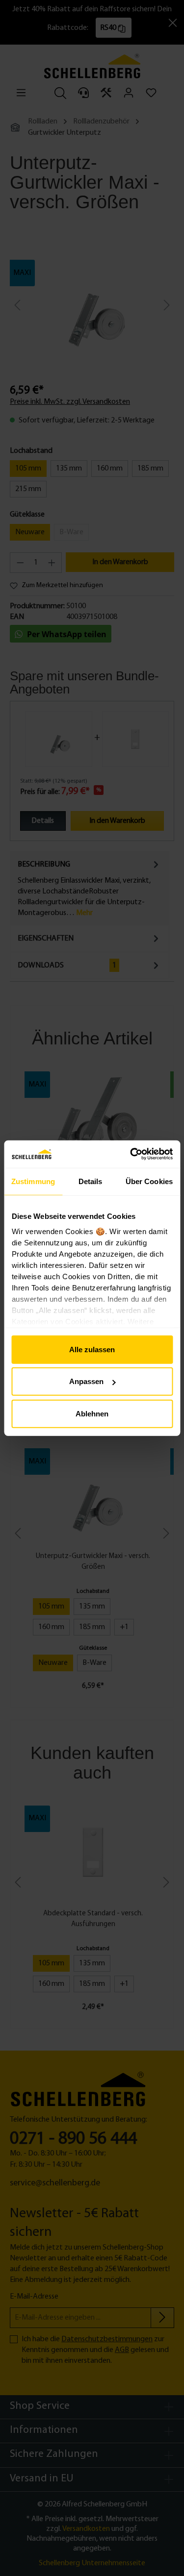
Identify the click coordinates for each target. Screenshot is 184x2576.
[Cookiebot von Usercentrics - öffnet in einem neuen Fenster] (131, 1154)
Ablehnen (92, 1413)
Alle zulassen (92, 1349)
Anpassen (86, 1381)
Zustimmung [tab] (33, 1181)
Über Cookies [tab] (149, 1181)
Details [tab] (91, 1181)
